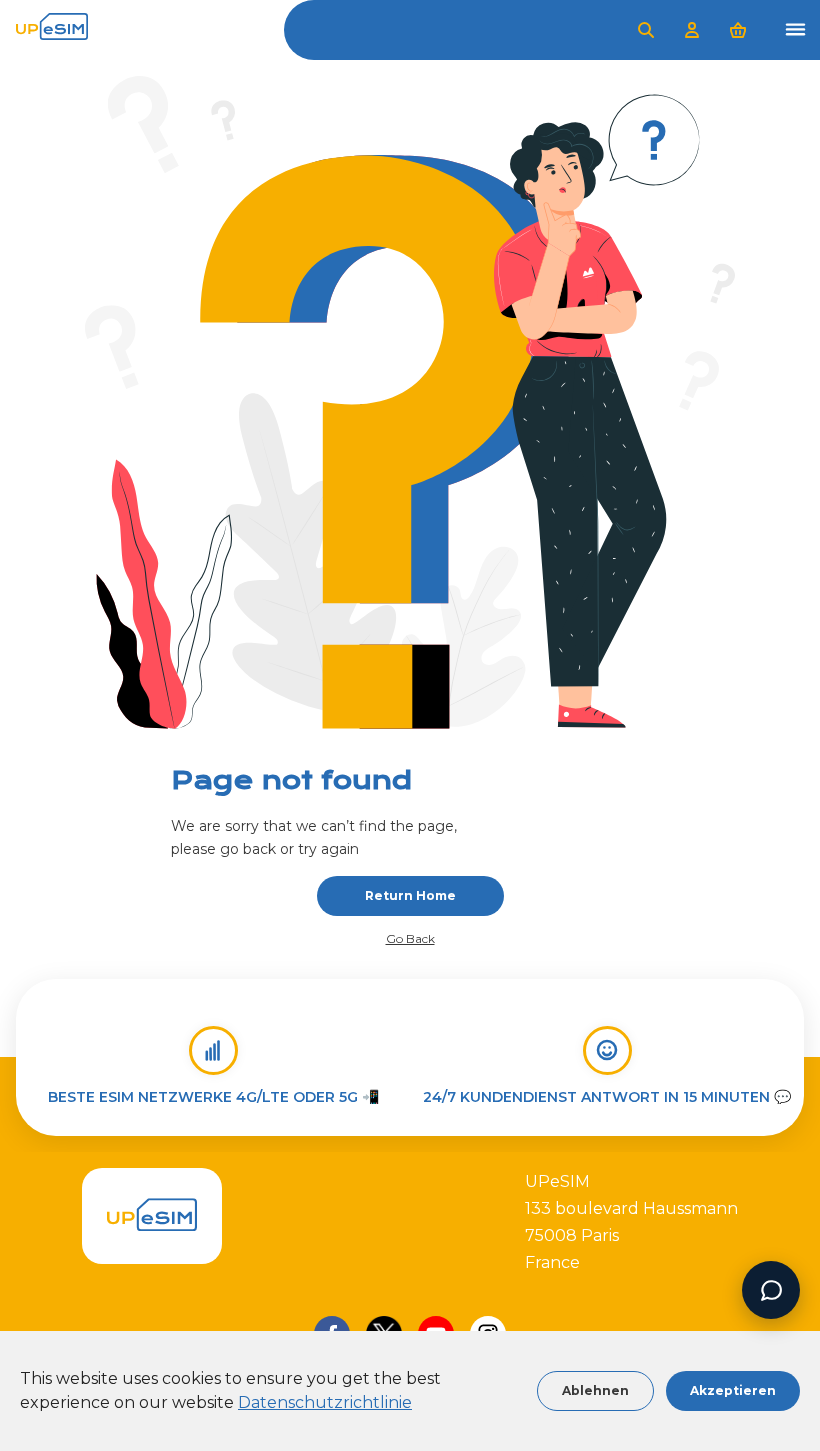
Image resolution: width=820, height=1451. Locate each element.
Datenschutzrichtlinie (325, 1402)
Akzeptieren (733, 1390)
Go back (410, 939)
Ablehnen (595, 1390)
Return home (410, 895)
